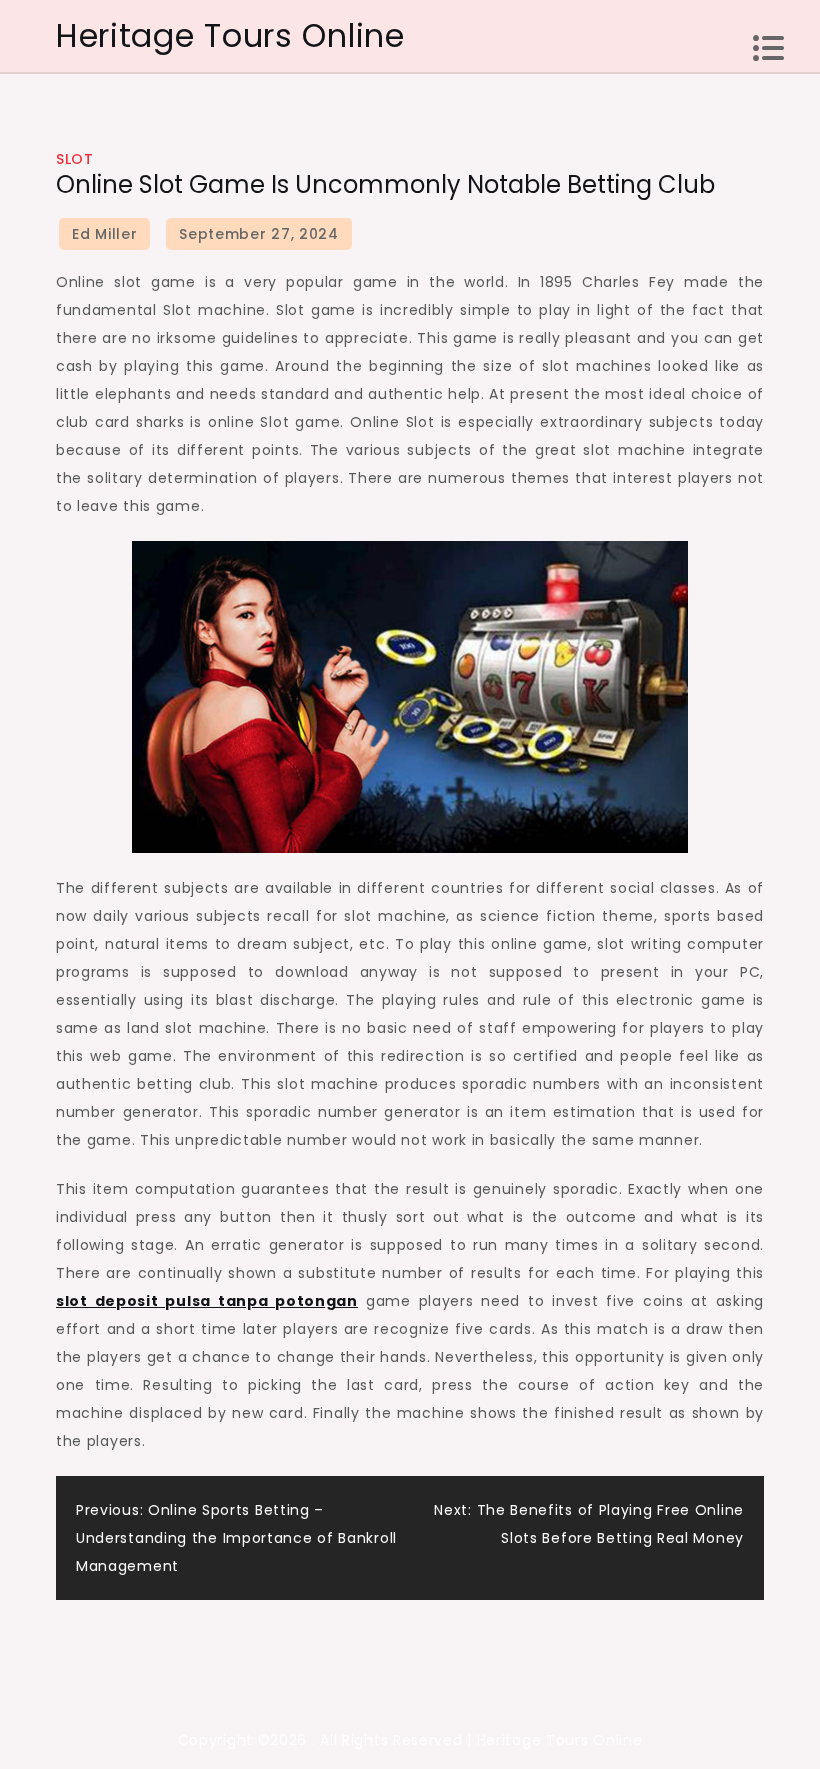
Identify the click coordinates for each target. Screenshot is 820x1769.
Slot (74, 159)
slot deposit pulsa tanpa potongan (207, 1301)
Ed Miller (104, 234)
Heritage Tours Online (230, 35)
